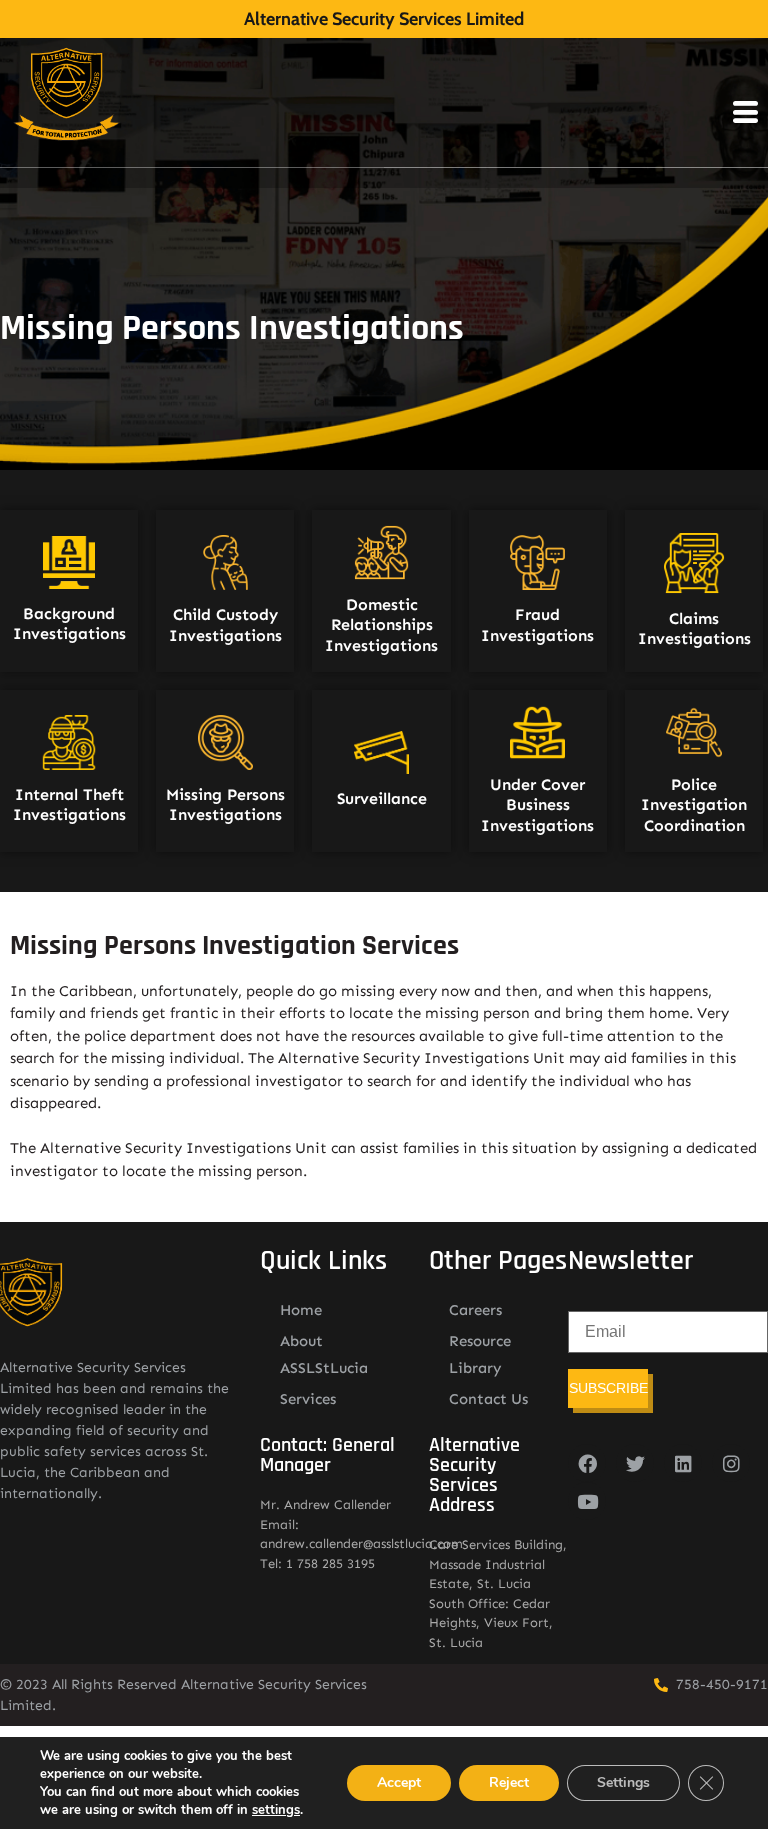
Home (301, 1310)
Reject (509, 1782)
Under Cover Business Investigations (537, 804)
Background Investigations (69, 623)
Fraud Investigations (537, 624)
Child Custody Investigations (225, 624)
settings (276, 1810)
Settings (623, 1782)
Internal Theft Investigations (69, 804)
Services (308, 1399)
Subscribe (608, 1388)
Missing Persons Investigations (225, 804)
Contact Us (488, 1399)
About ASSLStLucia (324, 1354)
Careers (475, 1310)
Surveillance (382, 798)
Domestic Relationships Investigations (381, 624)
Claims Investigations (694, 628)
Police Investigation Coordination (694, 804)
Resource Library (480, 1354)
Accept (399, 1782)
